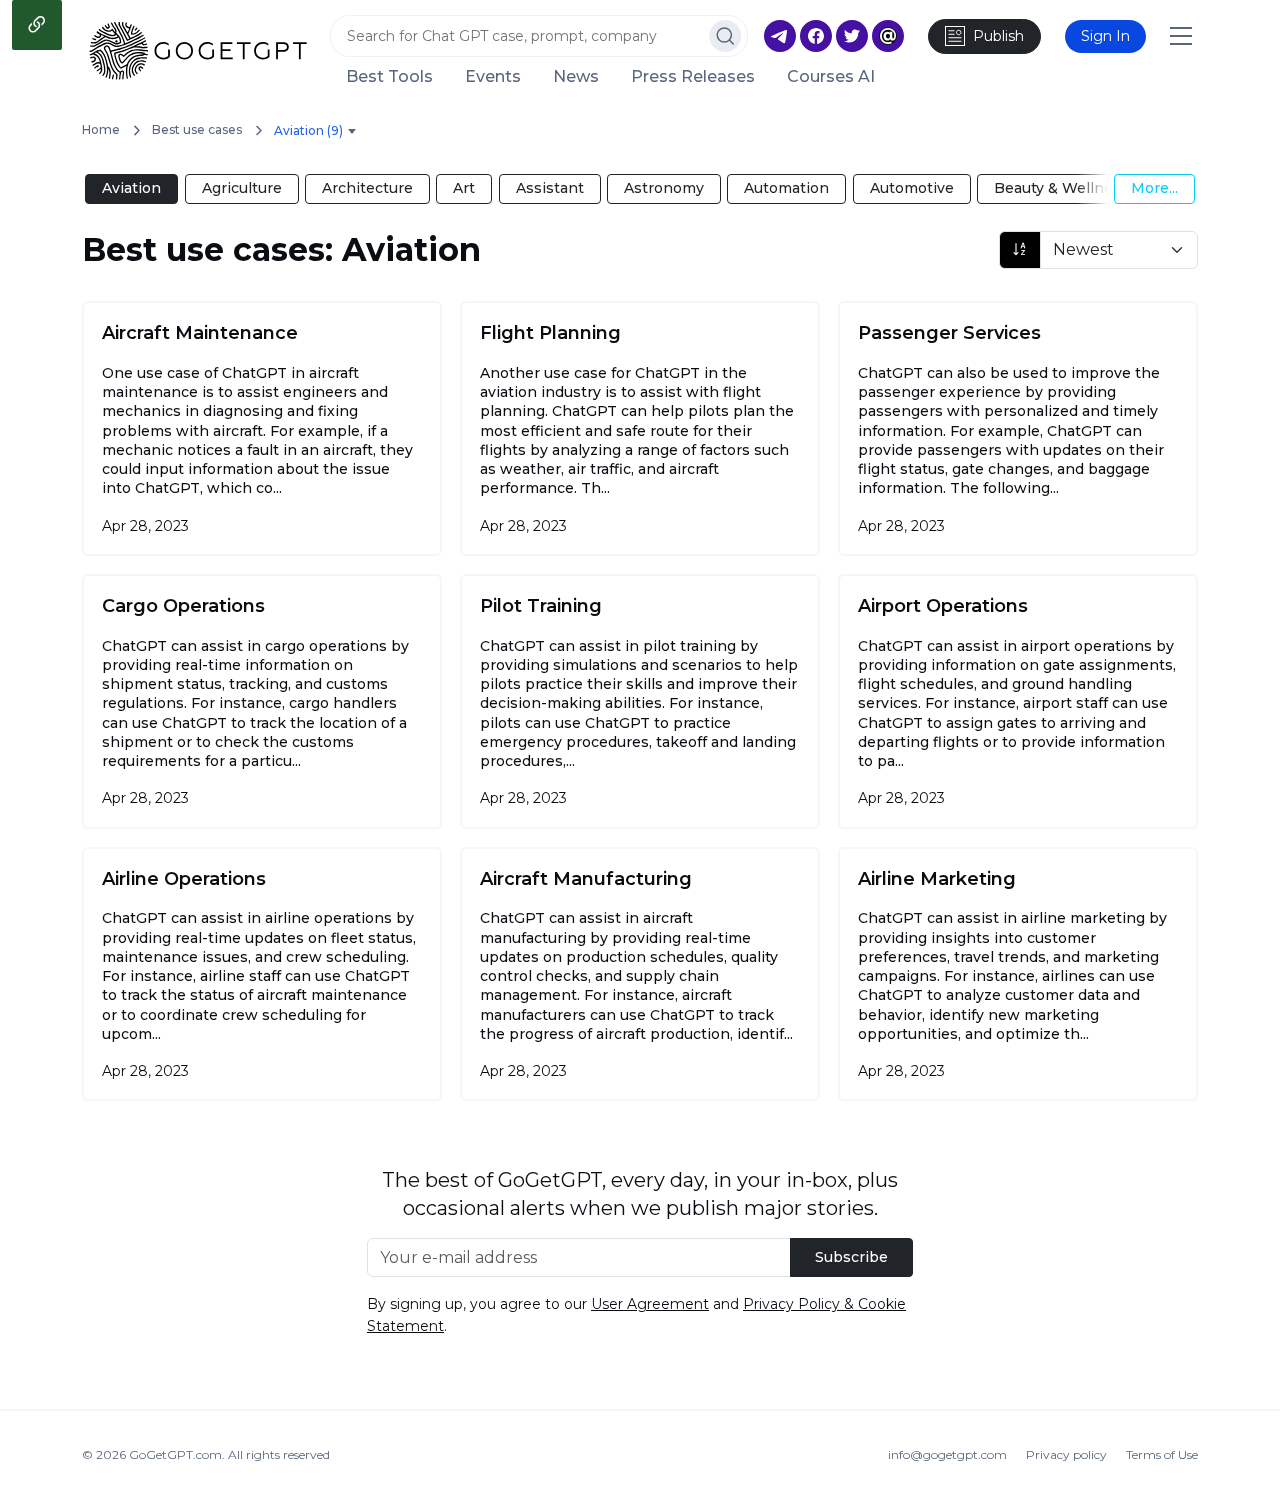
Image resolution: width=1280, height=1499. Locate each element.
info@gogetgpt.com (947, 1454)
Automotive (912, 188)
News (576, 77)
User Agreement (650, 1304)
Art (464, 188)
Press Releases (693, 77)
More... (1154, 188)
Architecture (367, 188)
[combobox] (318, 131)
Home (101, 129)
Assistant (550, 188)
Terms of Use (1162, 1454)
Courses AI (831, 77)
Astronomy (664, 188)
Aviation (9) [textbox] (308, 130)
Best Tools (389, 77)
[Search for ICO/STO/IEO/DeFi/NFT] (725, 36)
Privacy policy (1066, 1454)
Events (493, 77)
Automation (786, 188)
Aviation (131, 188)
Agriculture (242, 188)
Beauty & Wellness (1061, 188)
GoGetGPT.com (175, 1454)
